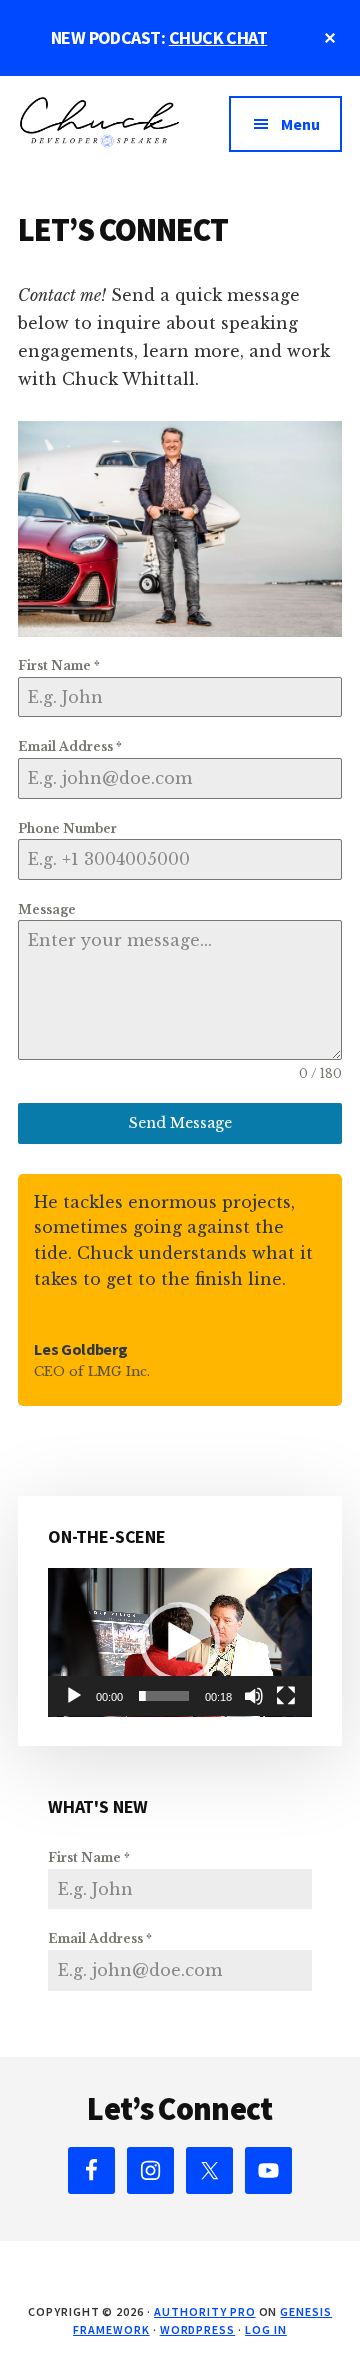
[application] (180, 1642)
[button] (180, 1642)
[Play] (74, 1696)
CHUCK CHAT (218, 37)
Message (47, 909)
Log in (266, 2329)
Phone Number (67, 828)
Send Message (180, 1123)
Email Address (70, 746)
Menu (300, 124)
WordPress (198, 2329)
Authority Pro (204, 2311)
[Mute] (254, 1696)
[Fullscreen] (286, 1696)
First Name (59, 665)
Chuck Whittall (99, 136)
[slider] (164, 1696)
